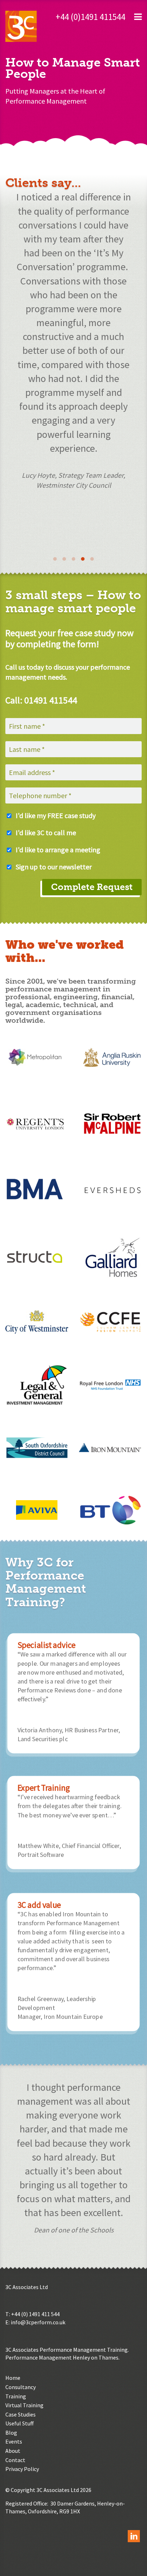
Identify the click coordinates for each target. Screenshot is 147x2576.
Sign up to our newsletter (54, 867)
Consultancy (21, 2387)
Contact (15, 2460)
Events (14, 2441)
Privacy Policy (22, 2469)
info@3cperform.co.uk (38, 2322)
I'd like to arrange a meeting (58, 850)
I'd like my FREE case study (56, 815)
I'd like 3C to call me (46, 833)
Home (13, 2378)
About (13, 2451)
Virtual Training (24, 2405)
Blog (11, 2433)
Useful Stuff (19, 2423)
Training (16, 2396)
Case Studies (21, 2414)
